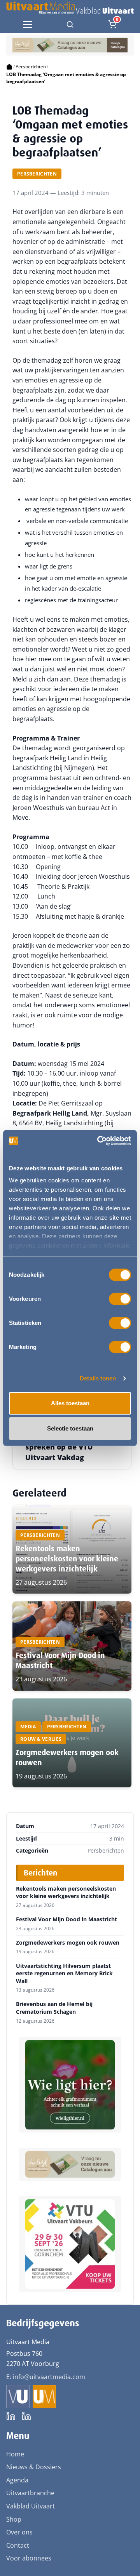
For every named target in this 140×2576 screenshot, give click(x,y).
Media (28, 1727)
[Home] (9, 67)
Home (15, 2454)
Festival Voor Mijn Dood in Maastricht (66, 1919)
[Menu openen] (28, 24)
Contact (18, 2545)
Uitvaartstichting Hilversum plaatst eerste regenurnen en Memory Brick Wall (64, 1974)
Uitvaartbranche (30, 2493)
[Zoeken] (70, 24)
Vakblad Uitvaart (31, 2506)
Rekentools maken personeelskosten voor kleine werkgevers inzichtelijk (67, 1559)
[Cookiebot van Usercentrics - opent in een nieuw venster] (99, 1141)
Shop (14, 2519)
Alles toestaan (70, 1403)
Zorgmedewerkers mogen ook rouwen (68, 1943)
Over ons (19, 2532)
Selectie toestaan (70, 1428)
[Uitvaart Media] (70, 8)
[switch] (120, 1299)
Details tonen (98, 1378)
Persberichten (31, 67)
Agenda (17, 2480)
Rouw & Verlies (41, 1739)
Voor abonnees (29, 2558)
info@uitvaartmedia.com (49, 2377)
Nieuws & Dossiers (34, 2467)
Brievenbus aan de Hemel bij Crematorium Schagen (54, 2008)
